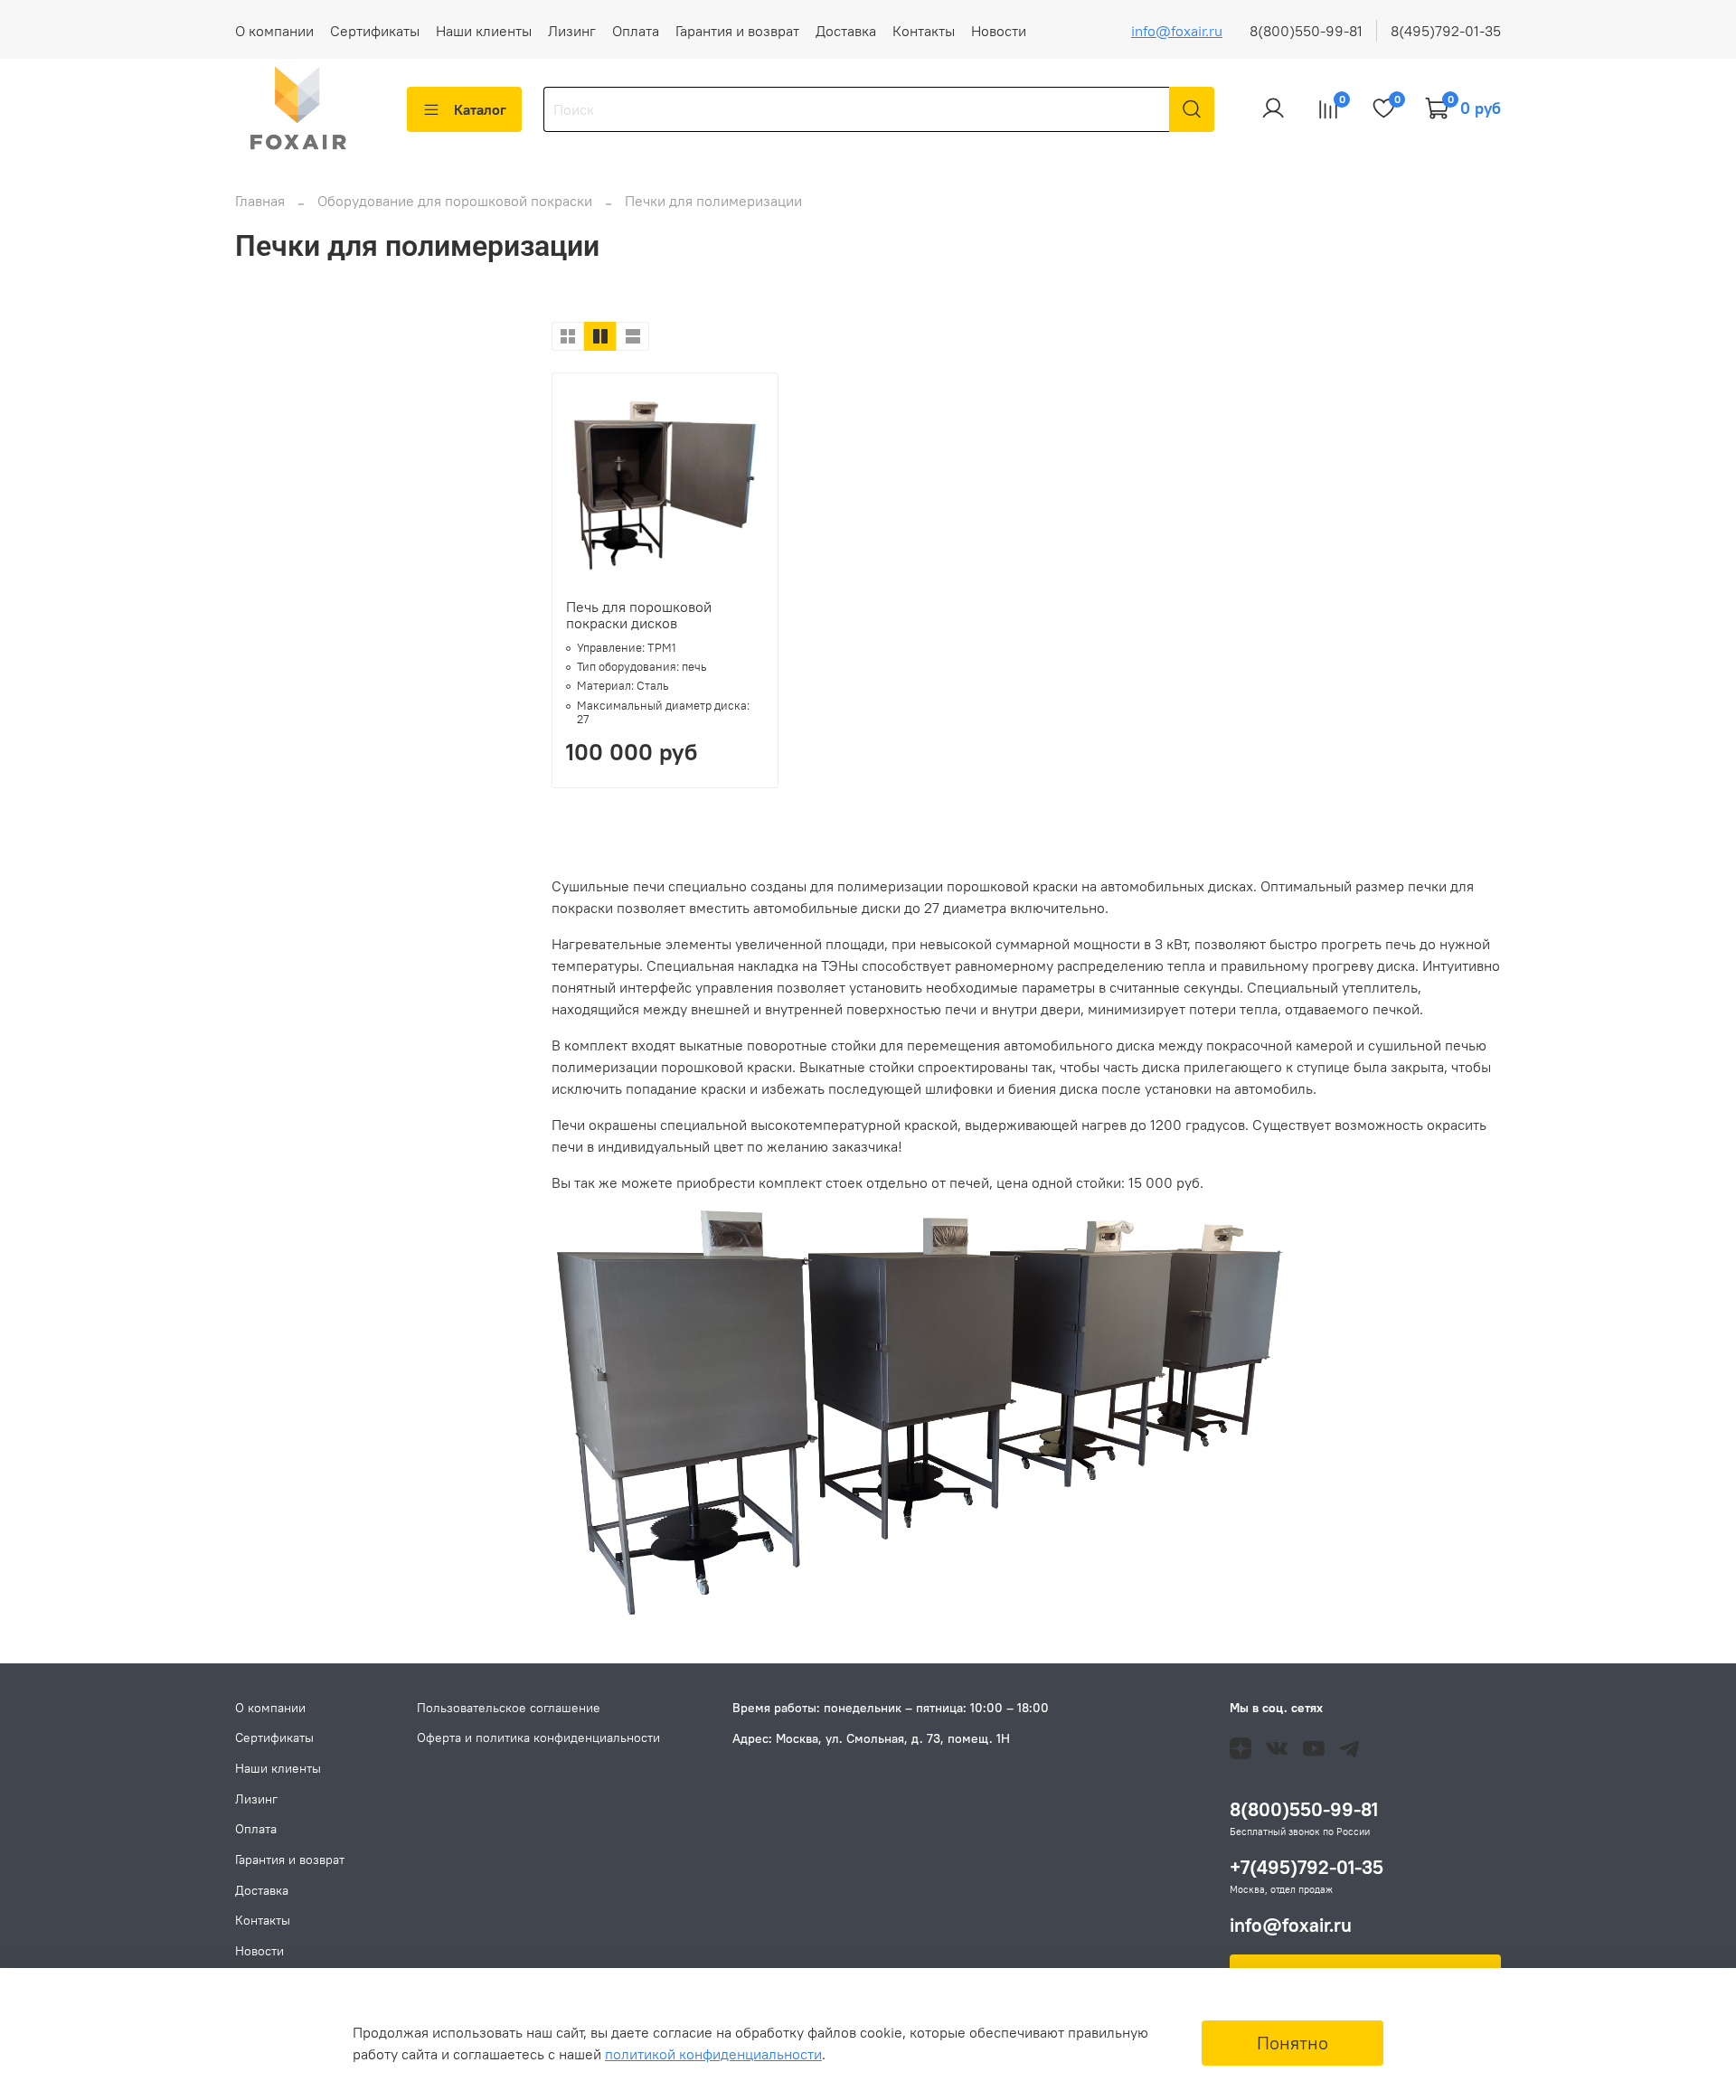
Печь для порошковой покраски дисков (639, 615)
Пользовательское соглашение (509, 1708)
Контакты (924, 31)
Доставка (846, 31)
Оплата (636, 31)
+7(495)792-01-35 (1307, 1867)
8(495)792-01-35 (1446, 31)
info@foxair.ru (1177, 31)
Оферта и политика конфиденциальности (538, 1737)
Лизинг (572, 31)
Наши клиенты (484, 31)
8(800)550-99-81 (1306, 31)
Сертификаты (375, 31)
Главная (260, 201)
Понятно (1293, 2043)
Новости (999, 31)
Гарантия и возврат (737, 31)
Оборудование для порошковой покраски (457, 201)
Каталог (480, 109)
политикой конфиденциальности (713, 2054)
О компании (274, 31)
